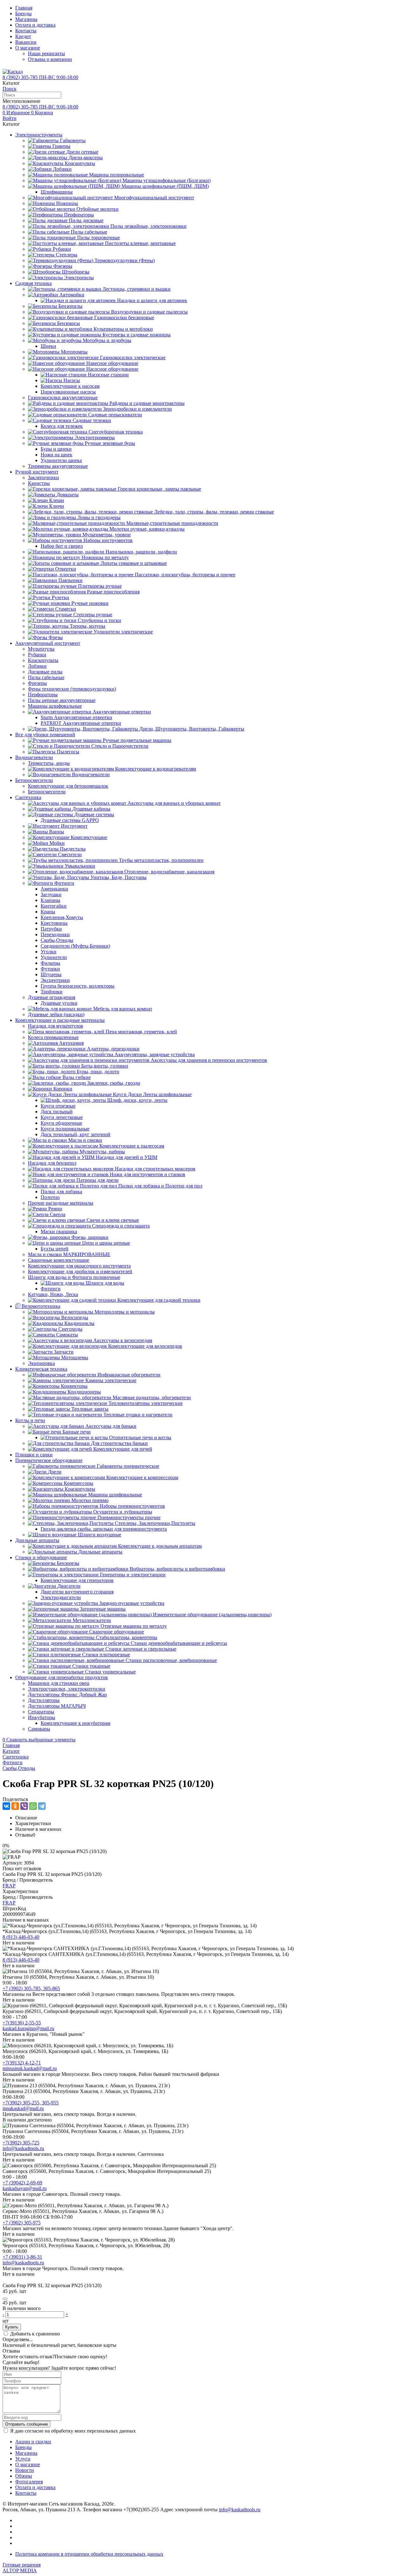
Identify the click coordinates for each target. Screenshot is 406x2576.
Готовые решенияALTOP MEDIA (22, 2568)
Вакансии (26, 42)
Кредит (23, 36)
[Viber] (24, 1806)
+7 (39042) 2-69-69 (22, 2183)
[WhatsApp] (33, 1806)
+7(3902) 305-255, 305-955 (31, 2103)
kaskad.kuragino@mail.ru (28, 2028)
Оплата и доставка (35, 25)
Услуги (23, 2459)
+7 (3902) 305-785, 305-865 (31, 1988)
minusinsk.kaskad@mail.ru (30, 2068)
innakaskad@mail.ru (23, 2108)
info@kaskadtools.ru (23, 2148)
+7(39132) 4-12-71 (22, 2063)
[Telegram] (42, 1806)
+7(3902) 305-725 (21, 2143)
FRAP (9, 1886)
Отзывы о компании (50, 59)
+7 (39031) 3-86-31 (22, 2257)
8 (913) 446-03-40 (21, 1937)
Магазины (26, 19)
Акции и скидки (33, 2442)
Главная (24, 8)
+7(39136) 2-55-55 (22, 2023)
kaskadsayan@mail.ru (25, 2188)
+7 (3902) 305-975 (22, 2223)
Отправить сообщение (26, 2424)
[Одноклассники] (15, 1806)
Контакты (26, 31)
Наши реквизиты (46, 53)
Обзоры (24, 2476)
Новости (25, 2470)
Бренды (23, 13)
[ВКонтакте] (6, 1806)
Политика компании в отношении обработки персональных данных (89, 2554)
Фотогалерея (29, 2482)
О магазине (28, 48)
